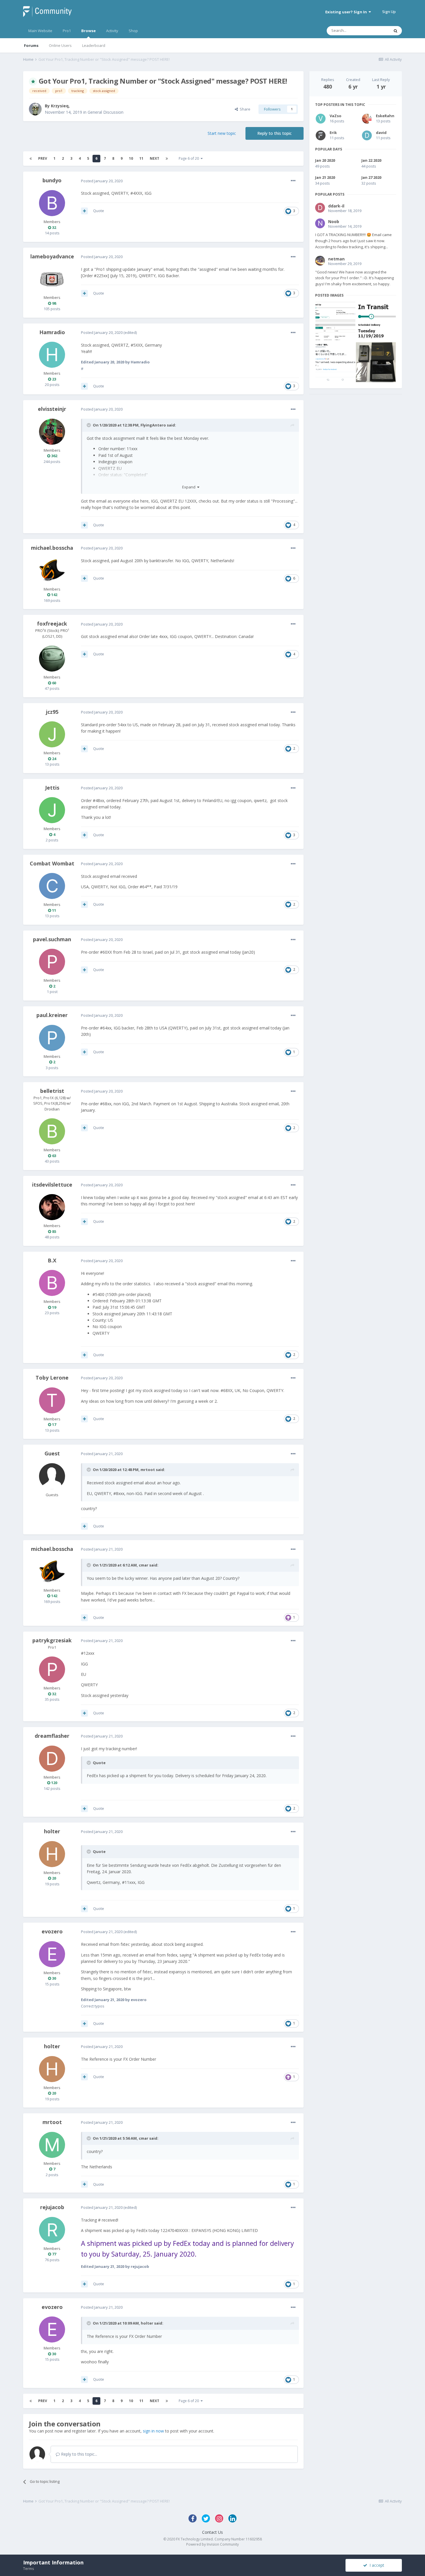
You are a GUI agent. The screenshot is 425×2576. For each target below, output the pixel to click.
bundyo (52, 180)
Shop (133, 31)
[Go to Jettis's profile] (52, 810)
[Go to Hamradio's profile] (52, 355)
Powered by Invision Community (212, 2544)
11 (141, 158)
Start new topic (222, 133)
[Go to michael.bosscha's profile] (52, 571)
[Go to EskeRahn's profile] (367, 119)
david (381, 133)
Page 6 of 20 (190, 158)
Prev (43, 158)
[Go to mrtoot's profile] (52, 2145)
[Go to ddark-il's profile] (320, 208)
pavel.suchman (52, 939)
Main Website (40, 31)
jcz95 (52, 712)
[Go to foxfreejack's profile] (52, 659)
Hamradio (52, 332)
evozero (52, 1931)
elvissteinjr (52, 409)
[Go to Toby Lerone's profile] (52, 1400)
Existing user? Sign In (347, 12)
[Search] (396, 31)
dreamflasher (52, 1736)
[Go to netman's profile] (320, 261)
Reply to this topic (275, 133)
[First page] (31, 159)
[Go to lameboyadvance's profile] (52, 279)
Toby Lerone (52, 1378)
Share (244, 109)
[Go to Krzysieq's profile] (35, 109)
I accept (376, 2565)
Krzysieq (60, 106)
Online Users (60, 45)
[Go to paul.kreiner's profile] (52, 1038)
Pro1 (67, 31)
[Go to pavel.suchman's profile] (52, 962)
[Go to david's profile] (367, 135)
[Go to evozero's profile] (52, 1954)
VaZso (336, 116)
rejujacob (52, 2207)
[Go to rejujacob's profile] (52, 2230)
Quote (99, 211)
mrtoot (148, 1470)
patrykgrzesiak (52, 1640)
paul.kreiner (52, 1015)
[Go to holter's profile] (52, 1854)
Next (155, 158)
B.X (52, 1260)
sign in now (153, 2431)
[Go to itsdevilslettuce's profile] (52, 1207)
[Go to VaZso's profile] (321, 119)
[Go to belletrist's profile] (52, 1131)
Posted (102, 181)
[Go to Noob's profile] (320, 223)
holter (52, 1831)
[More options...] (293, 181)
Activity (112, 31)
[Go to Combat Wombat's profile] (52, 886)
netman (336, 259)
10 (131, 158)
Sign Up (389, 12)
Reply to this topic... (78, 2454)
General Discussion (106, 112)
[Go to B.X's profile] (52, 1283)
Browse (88, 31)
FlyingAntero (153, 425)
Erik (333, 133)
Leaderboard (94, 45)
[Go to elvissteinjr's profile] (52, 432)
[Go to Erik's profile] (321, 135)
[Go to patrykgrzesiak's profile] (52, 1669)
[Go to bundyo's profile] (52, 203)
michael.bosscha (52, 548)
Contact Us (212, 2532)
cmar (144, 1565)
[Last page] (167, 159)
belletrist (52, 1091)
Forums (31, 45)
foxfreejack (52, 624)
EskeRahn (385, 116)
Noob (334, 221)
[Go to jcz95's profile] (52, 734)
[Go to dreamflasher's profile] (52, 1759)
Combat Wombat (52, 863)
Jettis (52, 788)
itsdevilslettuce (52, 1185)
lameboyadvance (52, 256)
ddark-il (336, 206)
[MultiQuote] (84, 211)
